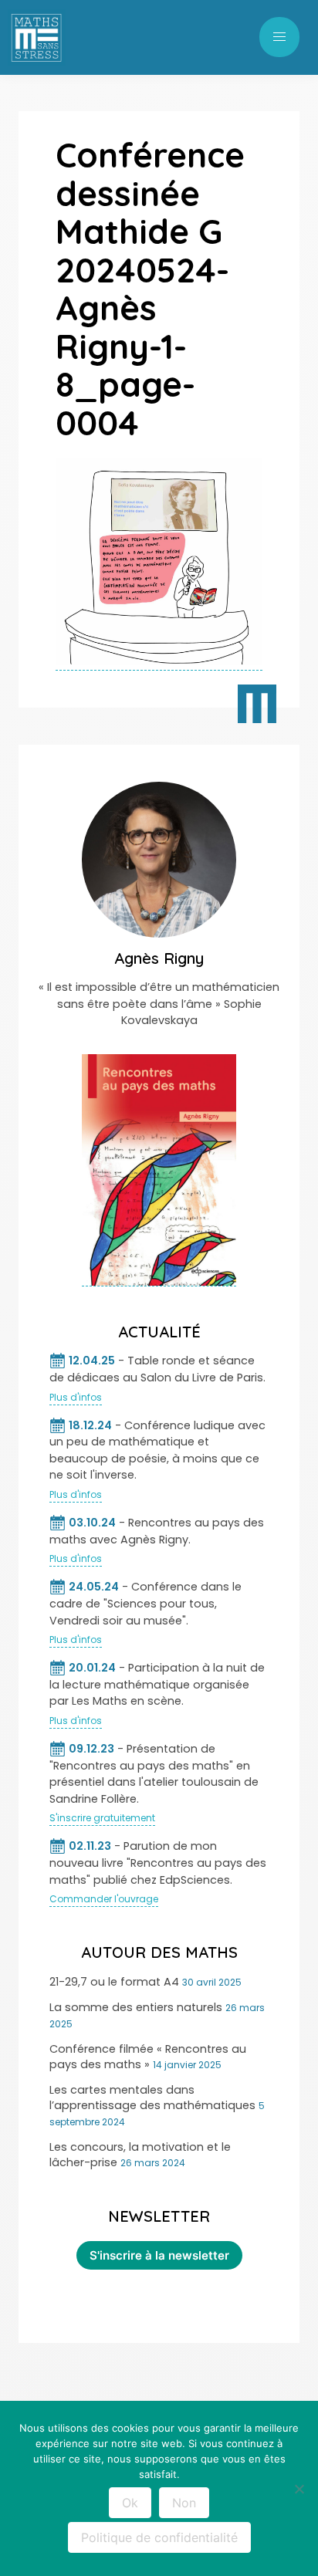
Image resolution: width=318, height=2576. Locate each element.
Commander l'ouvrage (104, 1899)
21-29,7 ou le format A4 (114, 1982)
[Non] (299, 2489)
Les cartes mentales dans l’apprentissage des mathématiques (152, 2098)
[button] (279, 37)
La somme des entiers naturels (136, 2007)
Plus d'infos (76, 1397)
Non (184, 2503)
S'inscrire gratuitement (102, 1818)
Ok (130, 2503)
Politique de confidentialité (159, 2537)
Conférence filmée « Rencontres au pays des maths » (148, 2057)
